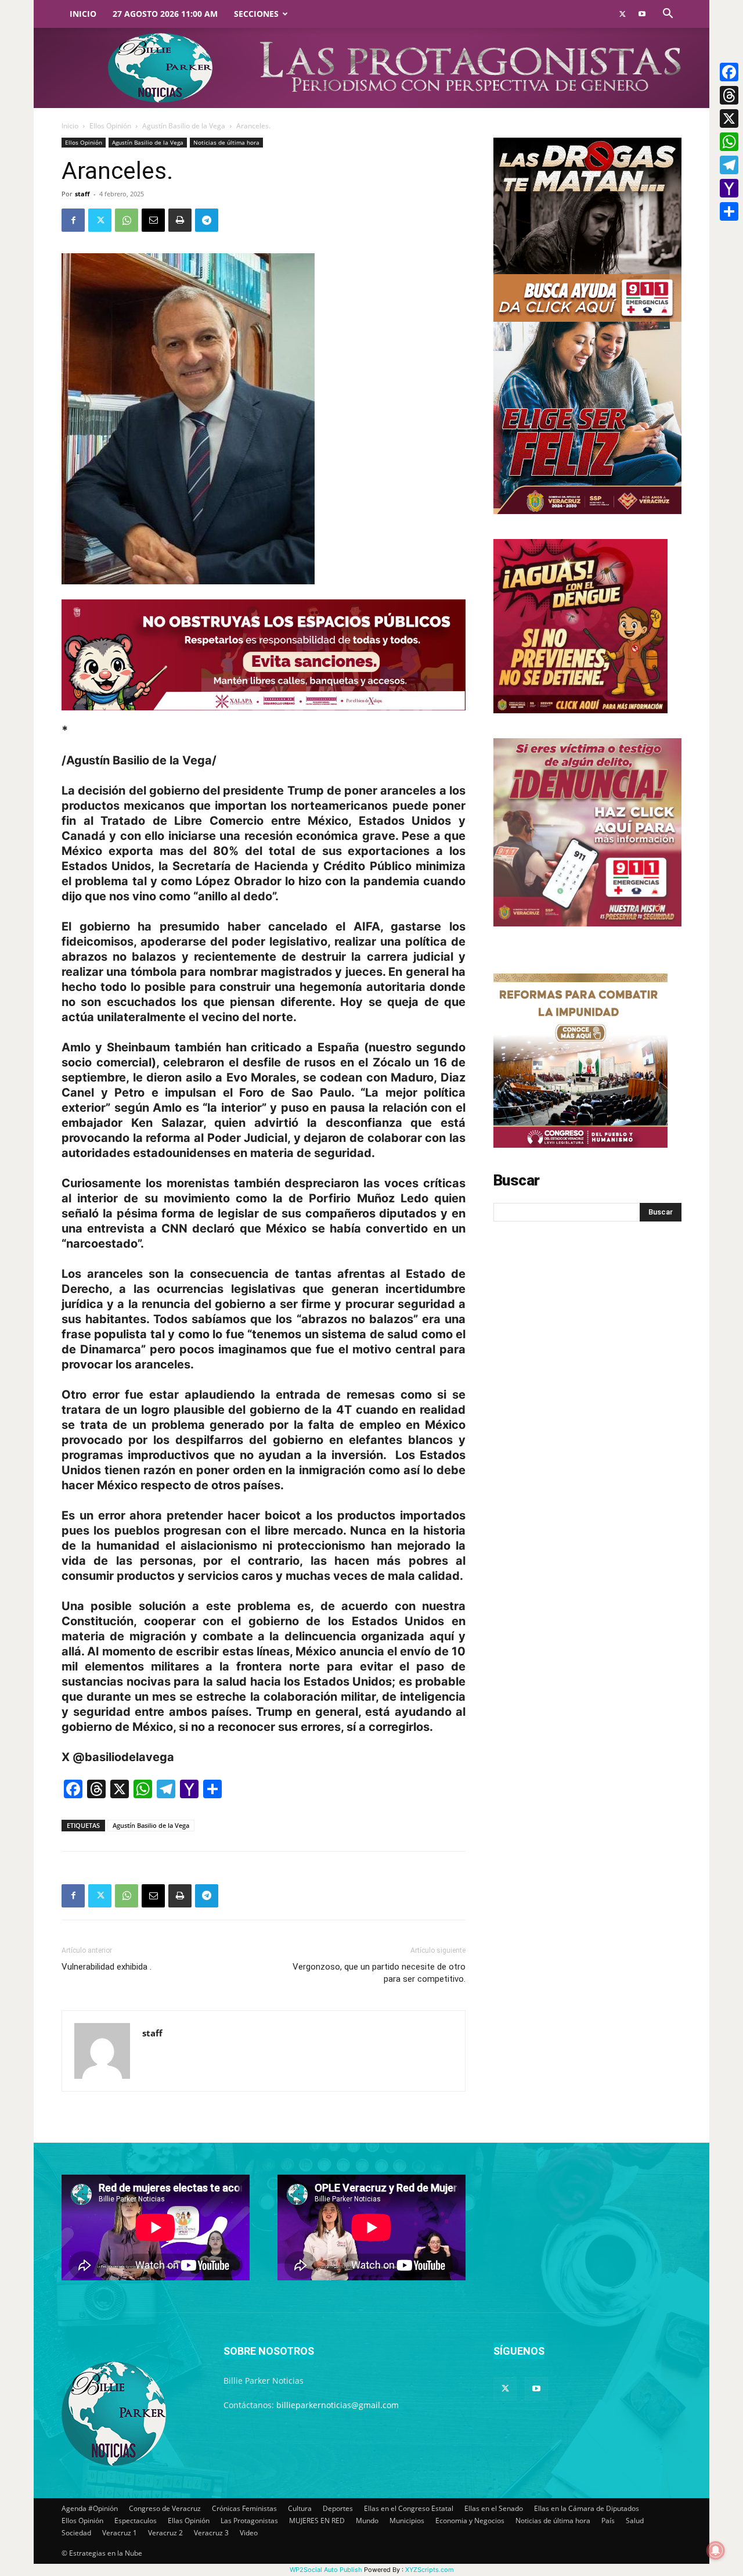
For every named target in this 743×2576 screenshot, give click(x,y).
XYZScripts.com (430, 2570)
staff (82, 194)
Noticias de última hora (226, 142)
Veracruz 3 (211, 2533)
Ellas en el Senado (494, 2508)
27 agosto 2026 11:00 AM (165, 14)
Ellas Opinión (189, 2521)
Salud (635, 2521)
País (608, 2521)
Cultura (300, 2508)
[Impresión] (180, 220)
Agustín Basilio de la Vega (184, 126)
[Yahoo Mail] (729, 188)
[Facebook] (73, 220)
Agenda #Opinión (90, 2508)
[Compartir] (729, 211)
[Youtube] (642, 14)
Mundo (367, 2521)
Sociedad (76, 2533)
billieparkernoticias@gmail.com (338, 2405)
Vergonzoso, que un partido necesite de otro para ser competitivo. (379, 1973)
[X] (729, 118)
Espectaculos (136, 2521)
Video (249, 2533)
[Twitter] (622, 14)
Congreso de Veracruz (165, 2508)
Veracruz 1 (120, 2533)
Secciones (256, 14)
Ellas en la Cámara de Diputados (587, 2508)
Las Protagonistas (249, 2521)
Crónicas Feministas (244, 2508)
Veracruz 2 (165, 2533)
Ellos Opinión (110, 126)
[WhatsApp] (127, 220)
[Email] (153, 220)
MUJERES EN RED (317, 2521)
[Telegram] (207, 220)
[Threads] (729, 95)
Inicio (83, 14)
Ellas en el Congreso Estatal (409, 2508)
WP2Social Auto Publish (326, 2570)
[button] (668, 15)
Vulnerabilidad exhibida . (107, 1967)
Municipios (407, 2521)
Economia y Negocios (470, 2521)
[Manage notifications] (716, 2550)
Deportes (338, 2508)
